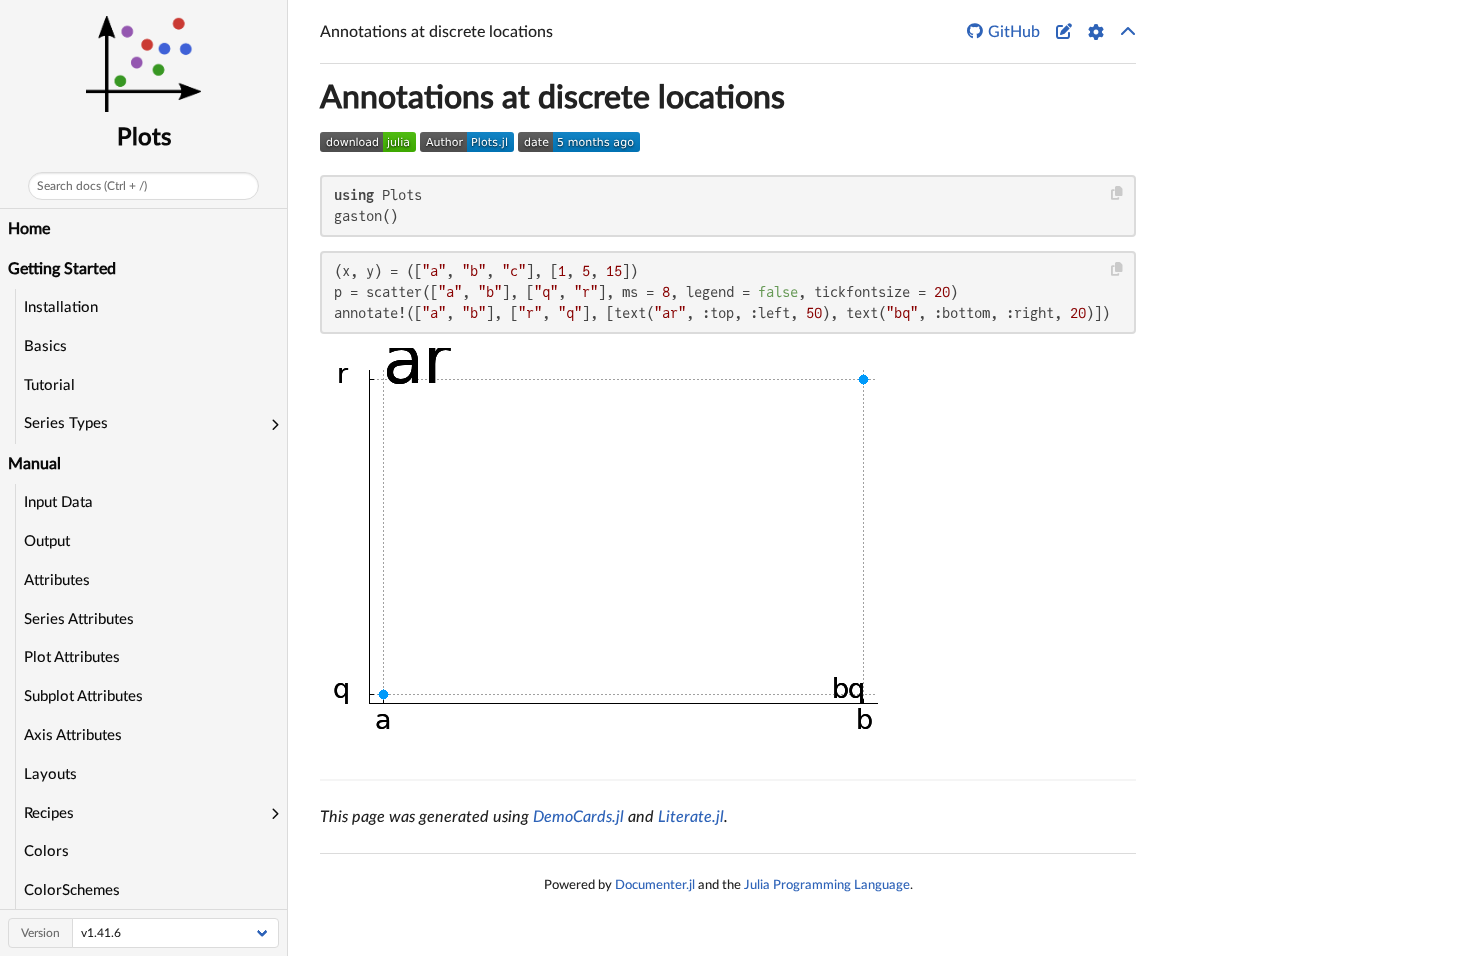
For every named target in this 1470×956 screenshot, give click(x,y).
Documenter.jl (655, 885)
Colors (46, 851)
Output (47, 541)
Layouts (50, 774)
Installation (61, 307)
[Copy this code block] (1117, 193)
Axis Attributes (73, 735)
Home (29, 229)
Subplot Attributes (83, 696)
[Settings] (1096, 32)
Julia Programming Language (827, 885)
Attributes (57, 580)
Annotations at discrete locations (552, 98)
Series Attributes (79, 619)
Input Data (58, 502)
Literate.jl (691, 817)
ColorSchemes (72, 890)
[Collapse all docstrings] (1128, 32)
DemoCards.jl (578, 817)
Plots (144, 138)
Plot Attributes (72, 657)
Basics (45, 346)
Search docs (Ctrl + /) (92, 186)
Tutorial (49, 385)
